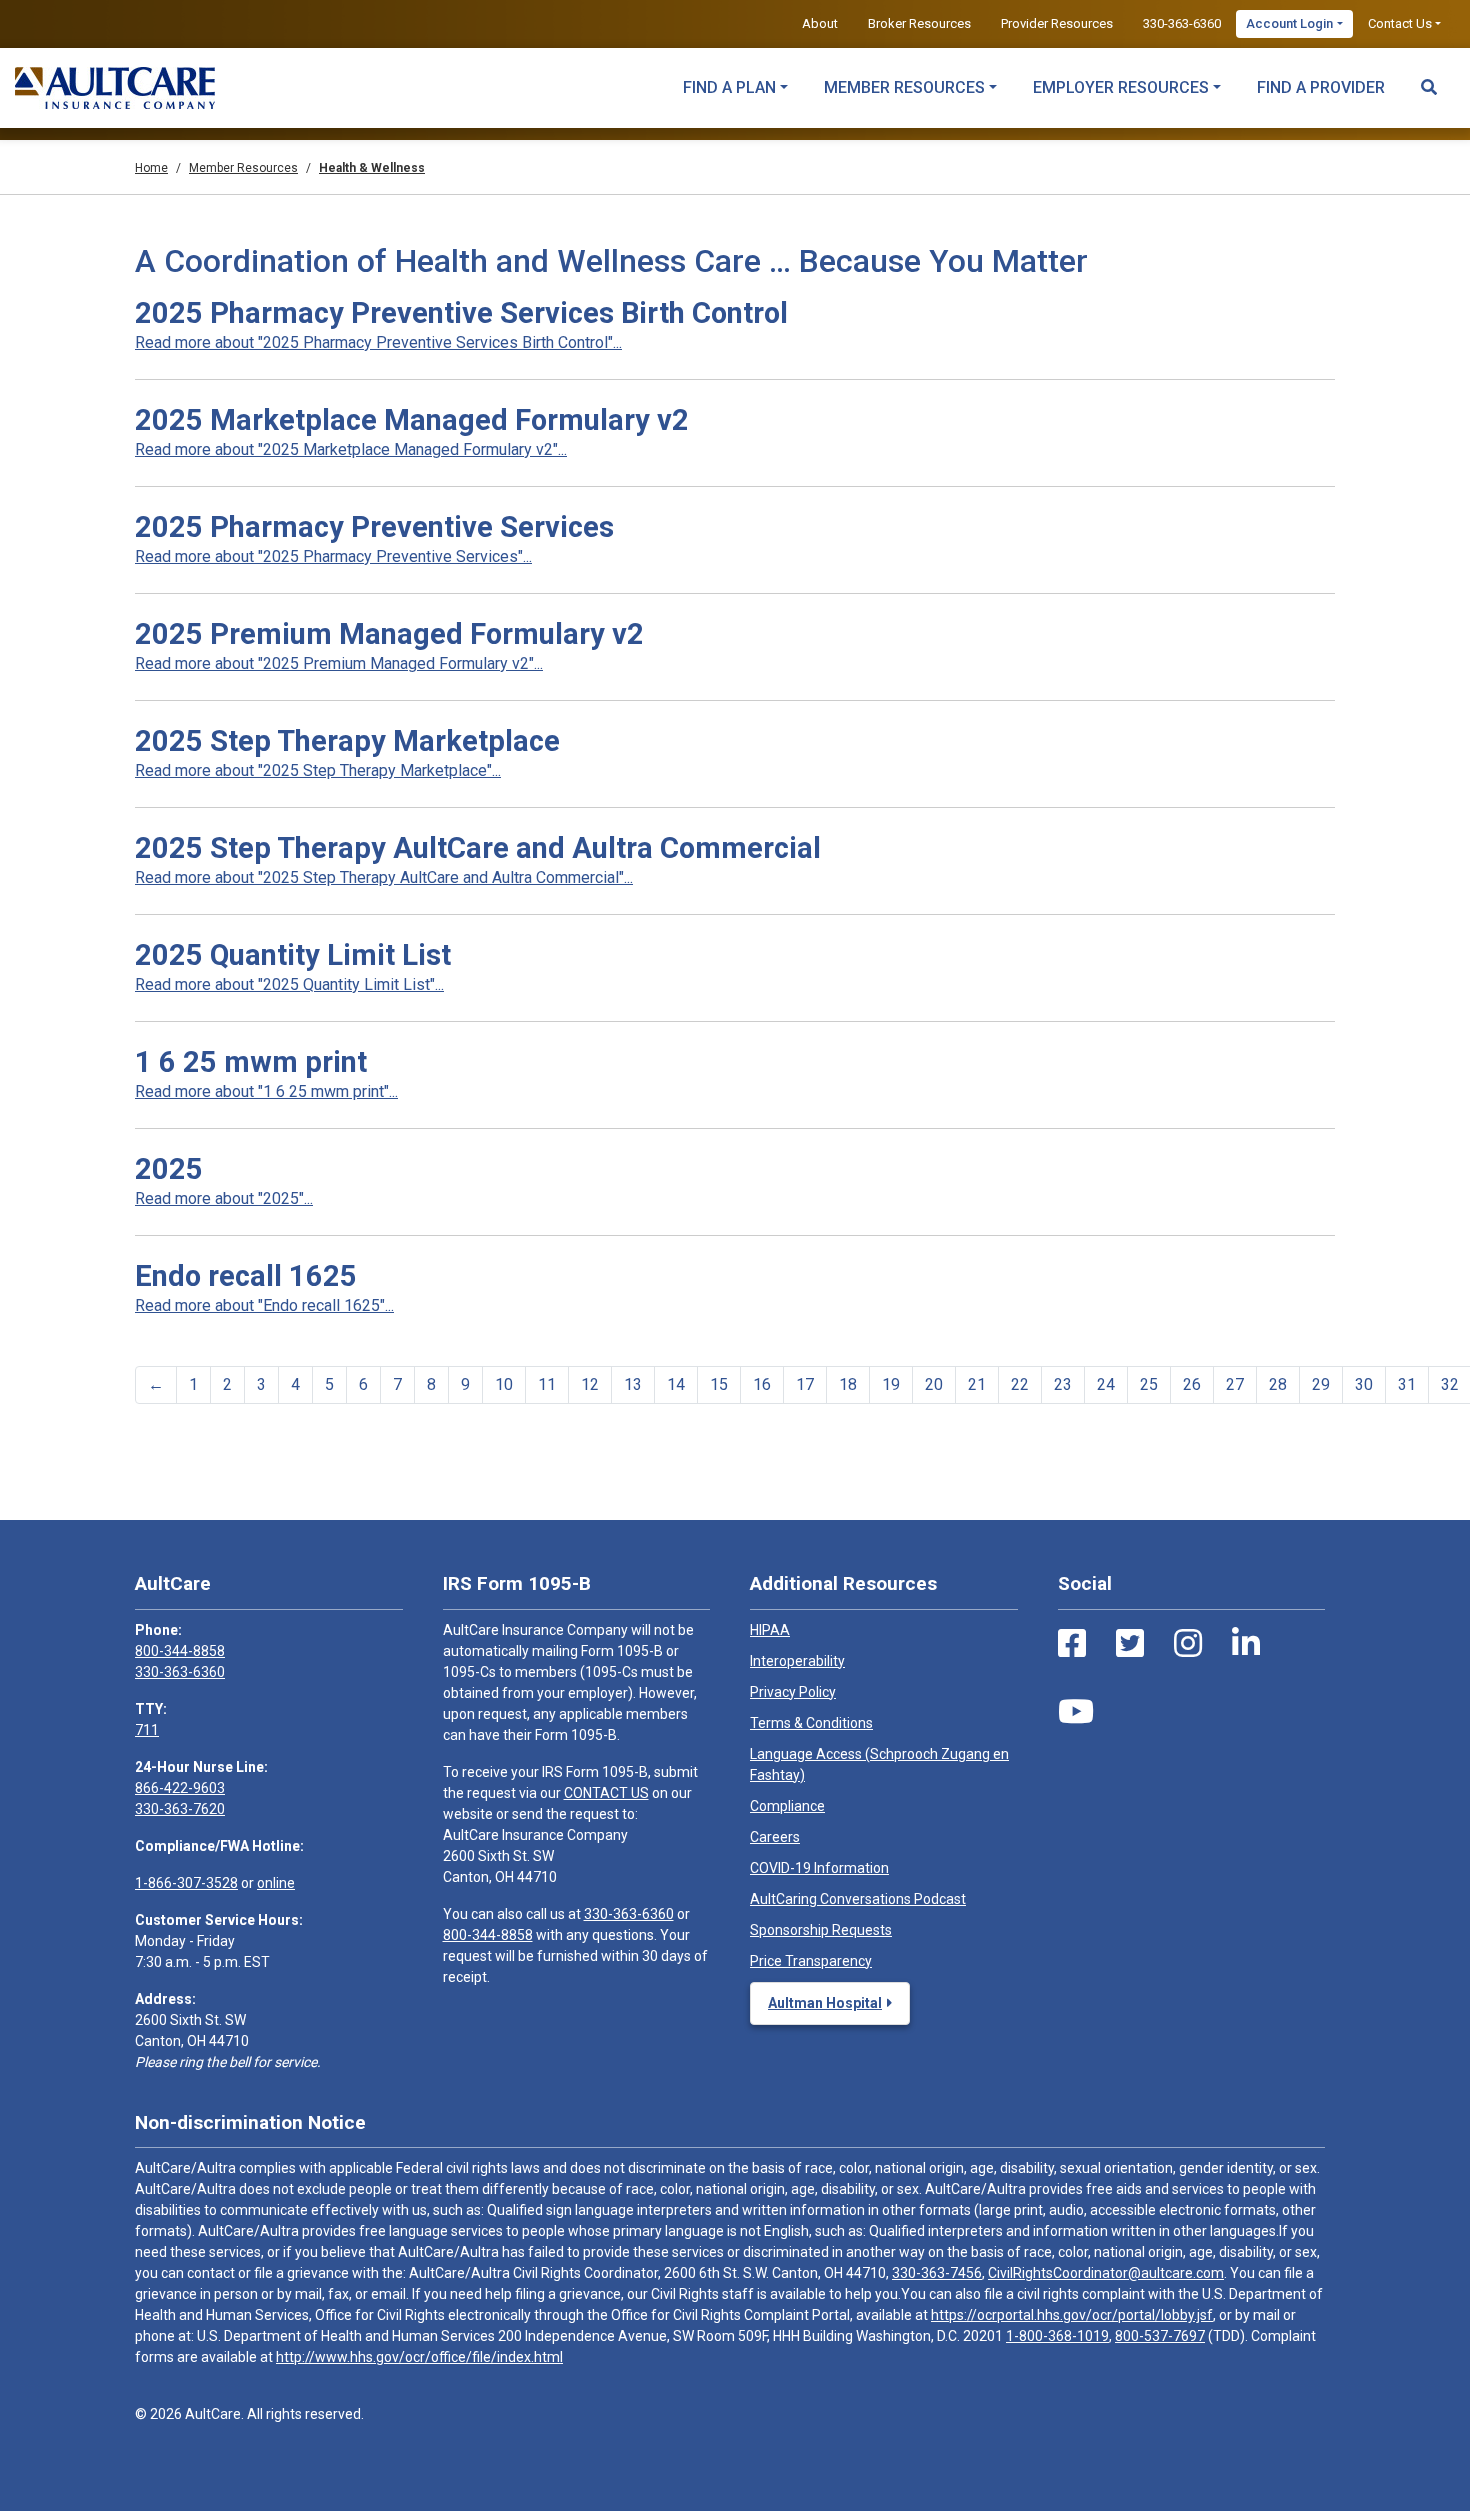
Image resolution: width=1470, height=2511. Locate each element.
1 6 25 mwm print (251, 1062)
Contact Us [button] (1400, 23)
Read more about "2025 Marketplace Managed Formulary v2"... (351, 449)
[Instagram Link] (1188, 1644)
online (276, 1883)
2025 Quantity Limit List (293, 955)
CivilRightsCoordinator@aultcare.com (1106, 2273)
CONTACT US (606, 1793)
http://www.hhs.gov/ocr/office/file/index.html (419, 2357)
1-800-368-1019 (1057, 2336)
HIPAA (770, 1630)
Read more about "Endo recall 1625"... (264, 1305)
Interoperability (797, 1661)
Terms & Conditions (811, 1723)
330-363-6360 (1182, 23)
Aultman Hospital (825, 2003)
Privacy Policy (793, 1692)
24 (1106, 1384)
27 (1235, 1384)
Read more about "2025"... (224, 1198)
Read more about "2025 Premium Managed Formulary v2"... (339, 663)
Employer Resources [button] (1121, 87)
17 (805, 1384)
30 (1364, 1384)
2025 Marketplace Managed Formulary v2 (412, 420)
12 (590, 1384)
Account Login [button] (1289, 23)
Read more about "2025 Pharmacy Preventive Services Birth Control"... (378, 342)
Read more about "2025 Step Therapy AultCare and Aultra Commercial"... (384, 877)
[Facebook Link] (1072, 1644)
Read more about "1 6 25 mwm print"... (266, 1091)
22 (1020, 1384)
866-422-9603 (180, 1788)
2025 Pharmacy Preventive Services (374, 527)
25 (1149, 1384)
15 (719, 1384)
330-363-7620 (180, 1809)
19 (891, 1384)
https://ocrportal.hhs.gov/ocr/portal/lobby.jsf (1072, 2315)
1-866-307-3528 (186, 1883)
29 (1321, 1384)
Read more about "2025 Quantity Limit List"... (289, 984)
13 (633, 1384)
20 (934, 1384)
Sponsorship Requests (821, 1930)
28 (1278, 1384)
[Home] (115, 88)
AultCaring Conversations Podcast (858, 1899)
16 (762, 1384)
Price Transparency (811, 1961)
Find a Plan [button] (729, 87)
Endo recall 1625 (246, 1276)
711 (147, 1730)
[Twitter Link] (1130, 1644)
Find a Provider (1321, 87)
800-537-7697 (1160, 2336)
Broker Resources (919, 23)
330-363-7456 (937, 2273)
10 (504, 1384)
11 (547, 1384)
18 (848, 1384)
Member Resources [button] (904, 87)
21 (977, 1384)
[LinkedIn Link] (1246, 1644)
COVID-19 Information (819, 1868)
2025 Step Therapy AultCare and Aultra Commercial (478, 848)
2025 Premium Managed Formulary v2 (389, 634)
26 (1192, 1384)
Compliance (787, 1806)
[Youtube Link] (1076, 1712)
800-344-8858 (180, 1651)
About (820, 23)
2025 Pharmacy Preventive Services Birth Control (461, 313)
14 (676, 1384)
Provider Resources (1057, 23)
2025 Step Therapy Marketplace (347, 741)
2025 (169, 1169)
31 (1407, 1384)
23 (1063, 1384)
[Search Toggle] (1429, 78)
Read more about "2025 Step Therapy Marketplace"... (318, 770)
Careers (775, 1837)
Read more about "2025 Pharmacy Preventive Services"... (333, 556)
